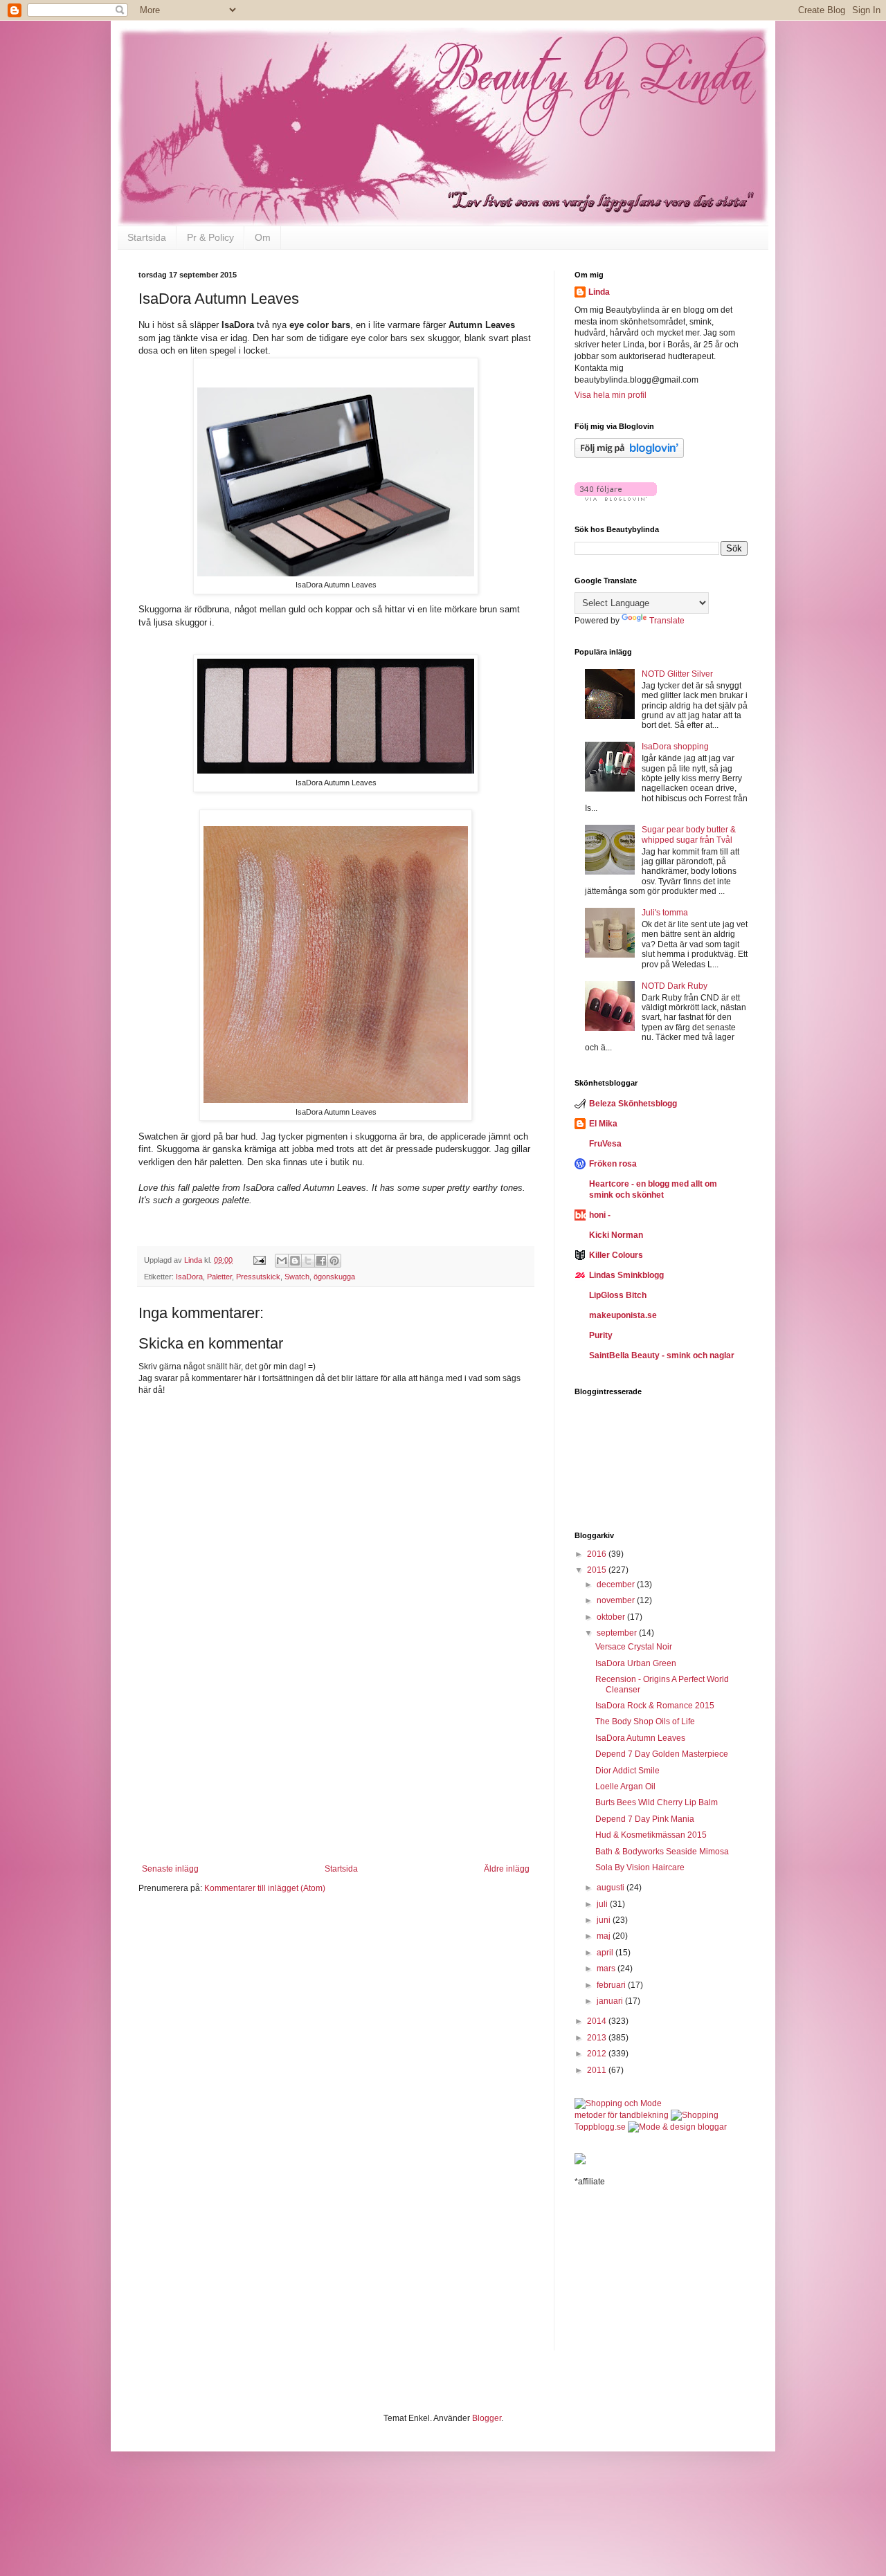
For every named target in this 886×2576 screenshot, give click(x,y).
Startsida (147, 237)
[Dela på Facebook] (321, 1261)
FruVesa (605, 1144)
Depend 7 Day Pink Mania (645, 1819)
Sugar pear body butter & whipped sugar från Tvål (689, 834)
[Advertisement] (336, 1778)
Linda (599, 292)
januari (611, 2001)
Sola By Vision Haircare (640, 1867)
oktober (612, 1617)
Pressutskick (258, 1277)
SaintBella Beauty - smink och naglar (662, 1355)
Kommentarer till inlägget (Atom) (265, 1888)
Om (263, 237)
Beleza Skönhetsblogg (633, 1104)
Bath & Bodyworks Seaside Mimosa (662, 1852)
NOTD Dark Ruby (675, 986)
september (618, 1633)
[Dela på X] (308, 1261)
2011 (598, 2070)
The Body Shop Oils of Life (645, 1721)
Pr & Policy (210, 237)
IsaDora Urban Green (636, 1663)
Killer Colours (616, 1255)
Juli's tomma (665, 913)
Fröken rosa (613, 1164)
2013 (598, 2038)
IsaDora (189, 1277)
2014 (598, 2021)
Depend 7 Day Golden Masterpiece (662, 1754)
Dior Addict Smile (627, 1771)
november (617, 1600)
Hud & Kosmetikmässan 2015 (651, 1835)
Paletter (219, 1277)
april (606, 1953)
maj (605, 1936)
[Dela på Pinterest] (334, 1261)
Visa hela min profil (611, 395)
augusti (612, 1888)
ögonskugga (334, 1277)
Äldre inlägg (507, 1869)
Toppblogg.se (600, 2127)
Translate (667, 621)
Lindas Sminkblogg (626, 1275)
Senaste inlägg (170, 1869)
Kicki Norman (616, 1235)
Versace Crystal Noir (634, 1647)
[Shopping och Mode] (618, 2103)
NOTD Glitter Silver (677, 674)
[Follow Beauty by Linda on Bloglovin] (629, 455)
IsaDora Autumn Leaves (640, 1738)
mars (607, 1968)
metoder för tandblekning (622, 2115)
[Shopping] (695, 2115)
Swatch (297, 1277)
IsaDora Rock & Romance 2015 (655, 1706)
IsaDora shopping (675, 747)
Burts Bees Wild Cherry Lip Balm (657, 1802)
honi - (600, 1215)
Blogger (487, 2418)
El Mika (603, 1124)
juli (603, 1904)
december (617, 1584)
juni (605, 1920)
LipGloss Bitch (618, 1295)
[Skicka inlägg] (259, 1260)
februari (612, 1985)
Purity (601, 1335)
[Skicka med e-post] (282, 1261)
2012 (598, 2054)
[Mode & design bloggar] (677, 2127)
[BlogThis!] (295, 1261)
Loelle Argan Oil (625, 1787)
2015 (598, 1570)
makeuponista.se (623, 1315)
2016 (598, 1554)
